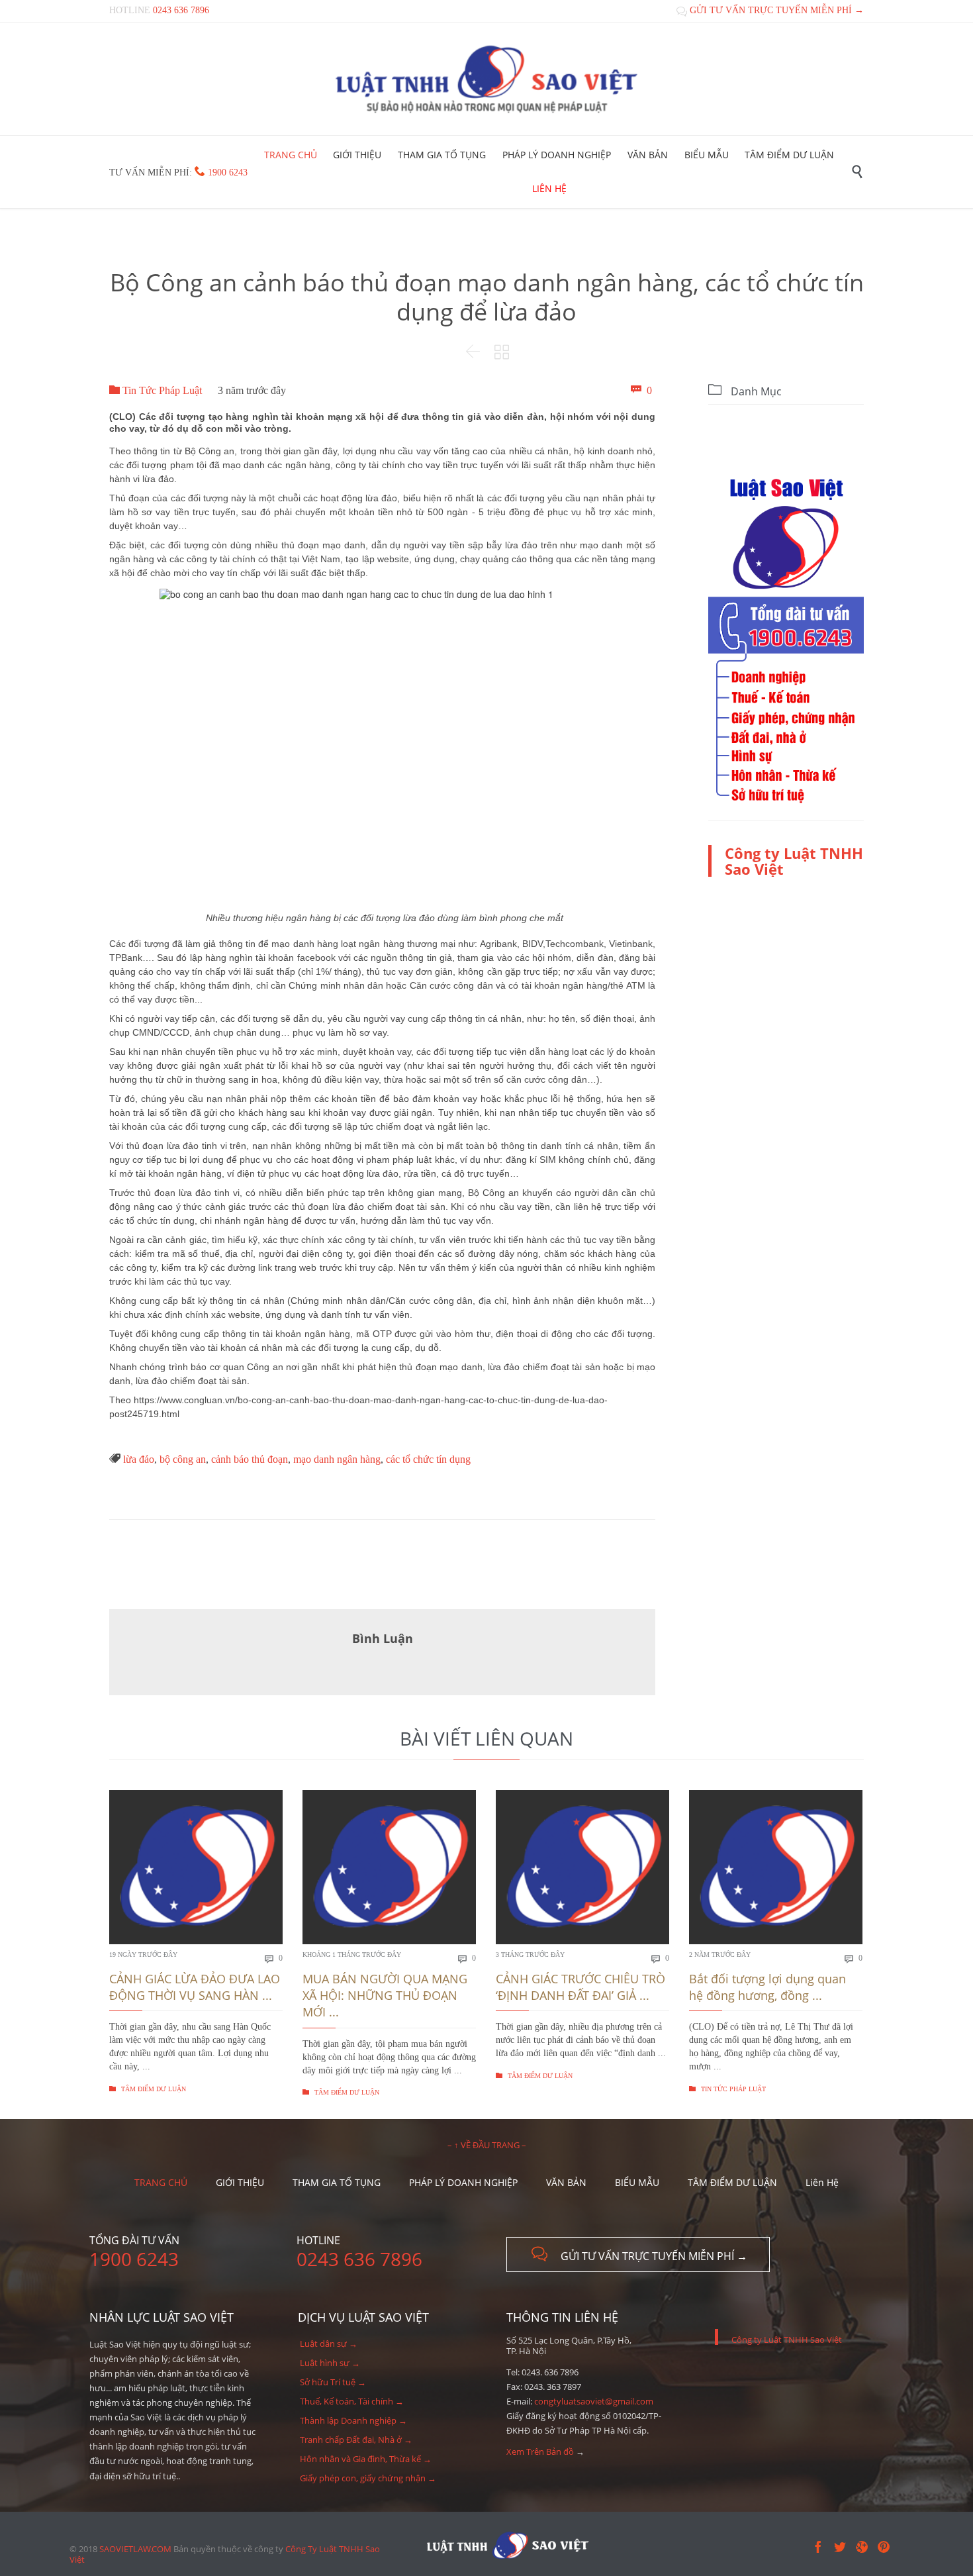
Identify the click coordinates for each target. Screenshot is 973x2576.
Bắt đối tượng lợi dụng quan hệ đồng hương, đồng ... (767, 1987)
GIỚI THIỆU (240, 2182)
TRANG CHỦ (161, 2182)
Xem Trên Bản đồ (540, 2452)
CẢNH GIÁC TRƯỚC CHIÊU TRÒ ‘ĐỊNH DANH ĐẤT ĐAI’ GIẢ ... (580, 1987)
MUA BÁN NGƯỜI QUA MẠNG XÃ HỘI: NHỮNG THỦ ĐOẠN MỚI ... (385, 1995)
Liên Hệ (822, 2182)
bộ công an (183, 1459)
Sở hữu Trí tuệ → (333, 2382)
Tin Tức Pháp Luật (156, 390)
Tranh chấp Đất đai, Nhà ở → (356, 2440)
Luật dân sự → (329, 2344)
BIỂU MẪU (637, 2182)
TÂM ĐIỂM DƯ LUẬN (148, 2089)
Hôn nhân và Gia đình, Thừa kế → (366, 2459)
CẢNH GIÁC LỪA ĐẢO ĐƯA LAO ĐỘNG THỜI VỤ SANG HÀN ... (195, 1987)
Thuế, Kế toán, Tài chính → (352, 2401)
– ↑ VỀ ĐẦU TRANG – (487, 2145)
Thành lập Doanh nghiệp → (353, 2420)
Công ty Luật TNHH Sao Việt (794, 861)
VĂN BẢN (566, 2182)
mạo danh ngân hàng (337, 1459)
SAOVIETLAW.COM (135, 2549)
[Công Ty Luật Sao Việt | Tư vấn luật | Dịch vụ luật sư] (486, 79)
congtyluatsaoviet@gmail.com (594, 2401)
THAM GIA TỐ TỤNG (337, 2182)
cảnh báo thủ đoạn (250, 1459)
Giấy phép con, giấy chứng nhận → (368, 2478)
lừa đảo (139, 1459)
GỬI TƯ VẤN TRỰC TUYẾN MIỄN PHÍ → (770, 10)
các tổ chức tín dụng (428, 1459)
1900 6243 (228, 173)
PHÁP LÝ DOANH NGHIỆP (463, 2182)
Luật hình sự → (330, 2363)
